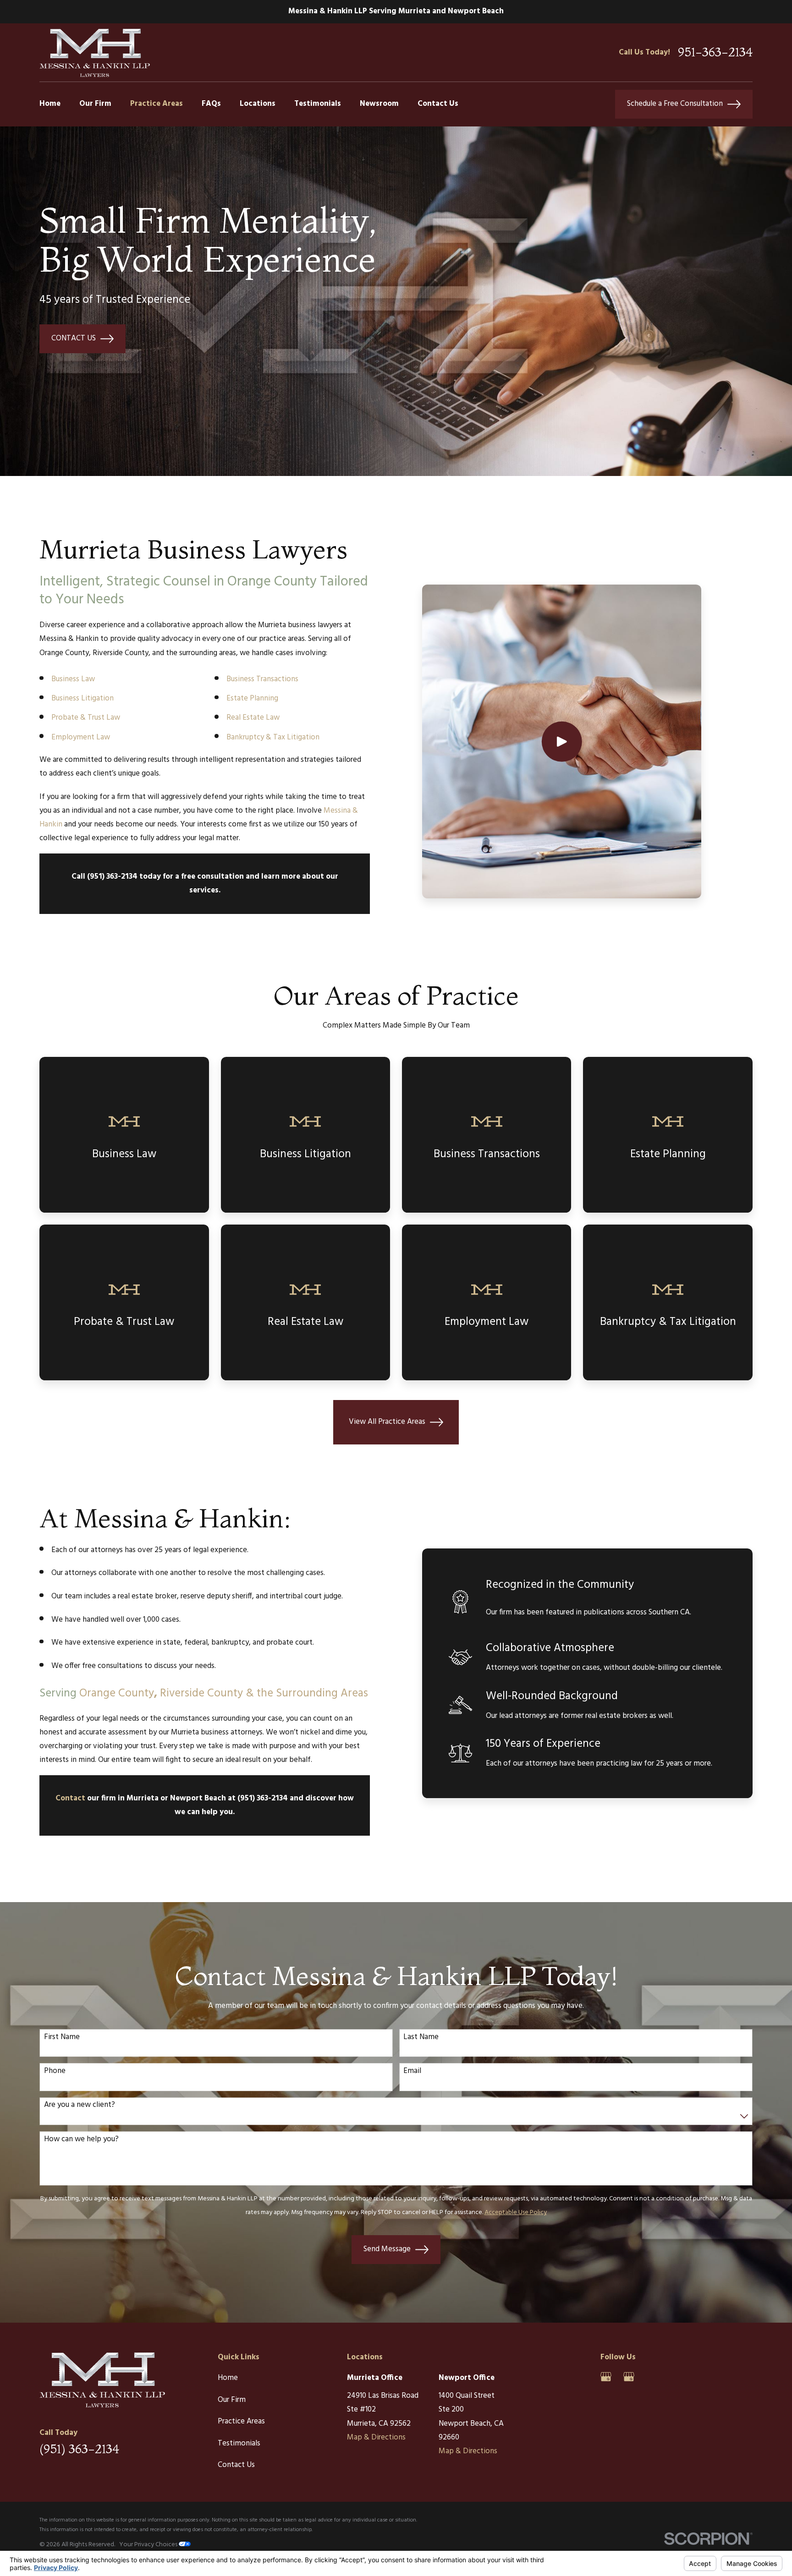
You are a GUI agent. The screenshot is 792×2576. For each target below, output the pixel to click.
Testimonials (239, 2443)
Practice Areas (241, 2421)
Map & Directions (376, 2437)
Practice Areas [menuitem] (157, 104)
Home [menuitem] (50, 104)
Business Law (73, 679)
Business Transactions (262, 679)
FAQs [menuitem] (211, 104)
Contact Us (236, 2465)
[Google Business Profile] (606, 2377)
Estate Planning (252, 698)
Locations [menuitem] (258, 104)
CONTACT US (74, 338)
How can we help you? (81, 2139)
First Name (62, 2037)
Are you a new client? (80, 2105)
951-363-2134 (715, 52)
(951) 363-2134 (79, 2449)
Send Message (387, 2249)
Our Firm (232, 2400)
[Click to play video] (561, 741)
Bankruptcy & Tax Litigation (273, 737)
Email (412, 2071)
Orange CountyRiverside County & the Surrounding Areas (224, 1693)
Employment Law (81, 737)
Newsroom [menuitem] (379, 104)
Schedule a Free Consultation (675, 104)
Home (228, 2378)
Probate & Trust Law (86, 718)
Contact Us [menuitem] (438, 104)
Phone (55, 2071)
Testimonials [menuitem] (318, 104)
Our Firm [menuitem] (95, 104)
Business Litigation (82, 698)
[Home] (94, 52)
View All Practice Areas (387, 1422)
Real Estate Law (253, 718)
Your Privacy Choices (149, 2545)
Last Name (421, 2037)
